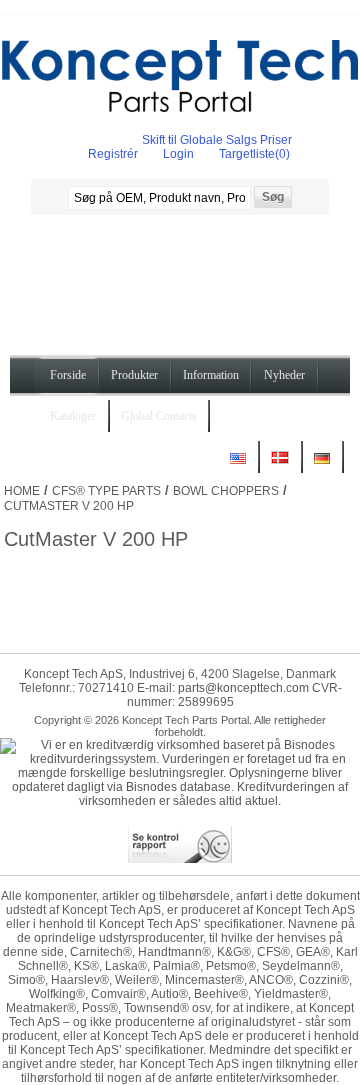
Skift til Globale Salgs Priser (217, 140)
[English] (238, 465)
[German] (322, 465)
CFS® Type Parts (106, 491)
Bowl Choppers (226, 491)
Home (22, 491)
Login (178, 154)
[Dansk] (280, 465)
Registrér (113, 154)
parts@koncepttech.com (243, 688)
